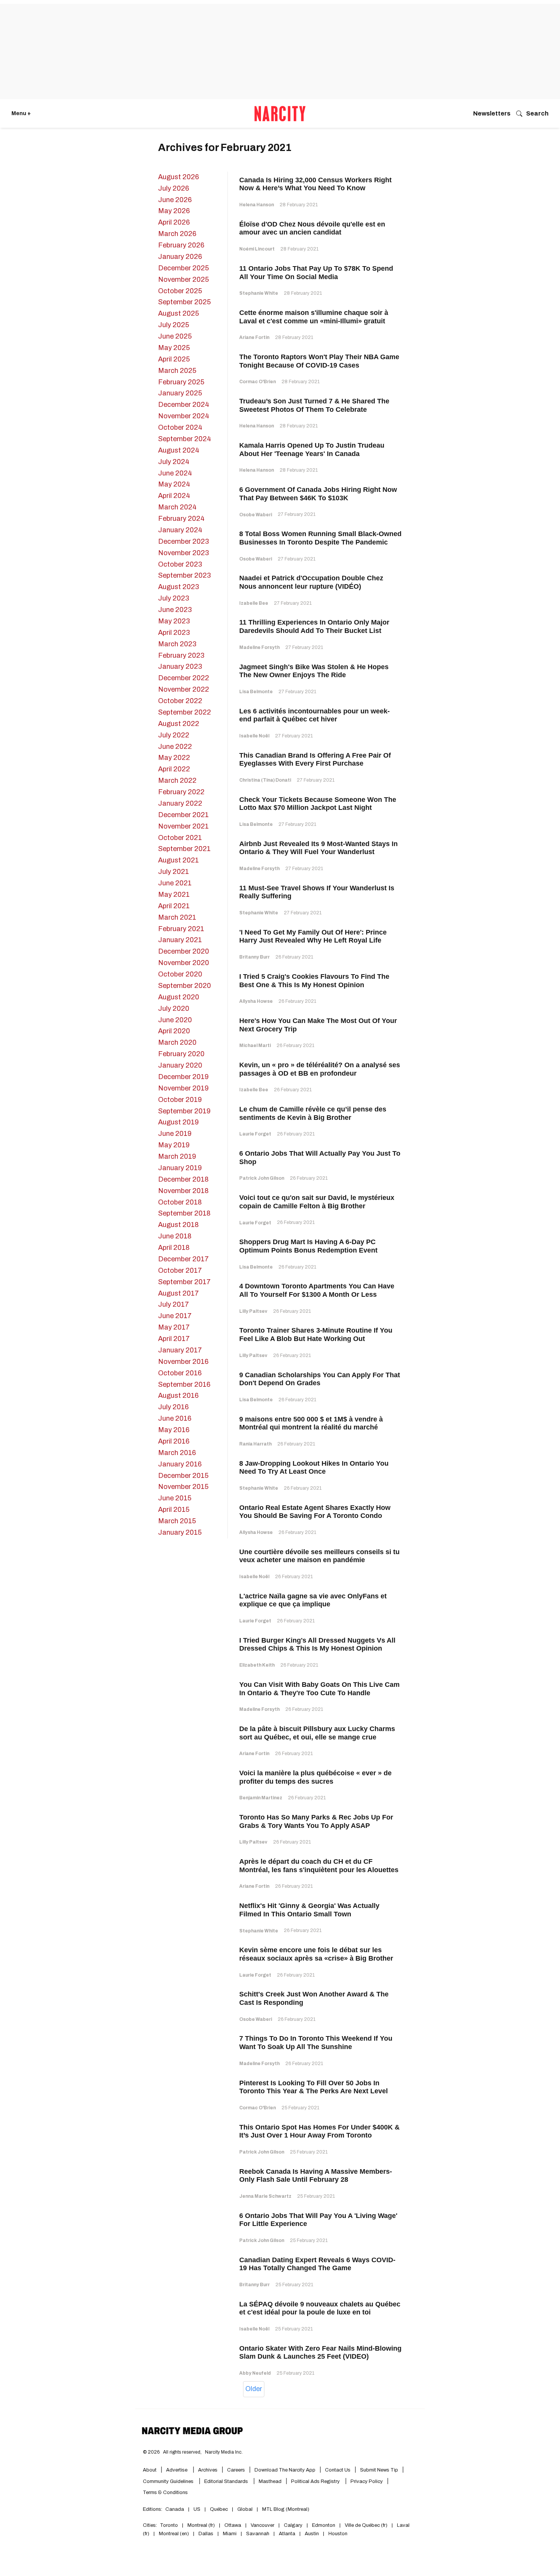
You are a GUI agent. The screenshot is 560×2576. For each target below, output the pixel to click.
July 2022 (174, 735)
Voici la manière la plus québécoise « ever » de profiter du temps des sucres (315, 1777)
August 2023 (178, 587)
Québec (219, 2509)
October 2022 (180, 701)
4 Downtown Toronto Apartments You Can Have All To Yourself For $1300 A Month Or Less (317, 1290)
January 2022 (180, 803)
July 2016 (173, 1407)
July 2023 (174, 598)
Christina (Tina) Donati (265, 780)
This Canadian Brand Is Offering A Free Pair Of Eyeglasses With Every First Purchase (315, 760)
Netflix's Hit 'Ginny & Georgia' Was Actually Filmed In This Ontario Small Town (309, 1910)
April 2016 (174, 1441)
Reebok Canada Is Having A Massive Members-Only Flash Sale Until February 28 (316, 2176)
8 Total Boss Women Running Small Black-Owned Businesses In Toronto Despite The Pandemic (320, 538)
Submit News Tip (379, 2470)
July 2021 (174, 872)
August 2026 (178, 177)
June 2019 (175, 1134)
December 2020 (184, 951)
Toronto (169, 2525)
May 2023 (174, 621)
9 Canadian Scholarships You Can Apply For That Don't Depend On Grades (320, 1379)
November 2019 (183, 1088)
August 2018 (178, 1225)
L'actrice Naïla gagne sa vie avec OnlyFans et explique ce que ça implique (313, 1600)
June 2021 (175, 883)
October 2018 (180, 1202)
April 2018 (174, 1248)
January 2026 (180, 257)
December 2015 (183, 1476)
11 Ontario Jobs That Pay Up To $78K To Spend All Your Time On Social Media (316, 273)
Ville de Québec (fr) (366, 2525)
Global (245, 2509)
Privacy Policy (367, 2481)
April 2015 (174, 1510)
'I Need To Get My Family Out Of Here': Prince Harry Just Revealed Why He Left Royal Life (313, 936)
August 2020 (179, 997)
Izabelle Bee (254, 603)
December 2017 (183, 1259)
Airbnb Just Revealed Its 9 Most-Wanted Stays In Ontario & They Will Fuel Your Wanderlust (318, 848)
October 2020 (180, 974)
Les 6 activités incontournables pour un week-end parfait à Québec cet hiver (314, 715)
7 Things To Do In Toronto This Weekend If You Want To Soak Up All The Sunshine (316, 2043)
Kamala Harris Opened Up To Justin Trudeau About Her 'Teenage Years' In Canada (312, 450)
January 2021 (180, 940)
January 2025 (180, 393)
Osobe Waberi (256, 515)
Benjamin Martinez (261, 1798)
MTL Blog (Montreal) (286, 2509)
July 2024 (174, 462)
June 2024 (175, 473)
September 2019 (184, 1111)
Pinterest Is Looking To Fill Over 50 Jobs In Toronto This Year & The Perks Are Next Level (314, 2087)
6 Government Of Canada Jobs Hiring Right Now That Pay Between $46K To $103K (318, 494)
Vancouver (262, 2525)
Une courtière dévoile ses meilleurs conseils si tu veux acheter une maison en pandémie (319, 1556)
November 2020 (184, 963)
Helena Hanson (257, 205)
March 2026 (177, 234)
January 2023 (180, 666)
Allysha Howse (256, 1001)
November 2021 (183, 826)
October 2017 (180, 1270)
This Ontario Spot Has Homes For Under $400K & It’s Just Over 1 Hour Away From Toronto (319, 2131)
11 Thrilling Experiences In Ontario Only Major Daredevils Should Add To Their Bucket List (314, 626)
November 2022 (184, 689)
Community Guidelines (169, 2481)
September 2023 (184, 575)
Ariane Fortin (254, 337)
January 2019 (180, 1168)
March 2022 (177, 781)
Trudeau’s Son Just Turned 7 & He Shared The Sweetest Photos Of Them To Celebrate (314, 405)
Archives (208, 2470)
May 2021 (174, 895)
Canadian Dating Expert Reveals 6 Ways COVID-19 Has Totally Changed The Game (317, 2264)
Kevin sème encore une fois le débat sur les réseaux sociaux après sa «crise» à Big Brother (316, 1954)
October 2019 (180, 1100)
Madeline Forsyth (259, 647)
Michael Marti (255, 1045)
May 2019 (174, 1145)
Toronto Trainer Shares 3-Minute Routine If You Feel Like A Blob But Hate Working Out (316, 1335)
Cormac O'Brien (258, 382)
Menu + (21, 113)
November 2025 (183, 279)
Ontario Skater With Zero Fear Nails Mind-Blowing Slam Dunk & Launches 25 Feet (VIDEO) (320, 2353)
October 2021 (180, 838)
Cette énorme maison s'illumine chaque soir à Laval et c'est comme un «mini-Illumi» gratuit (314, 317)
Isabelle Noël (254, 736)
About (150, 2470)
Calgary (293, 2525)
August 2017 (178, 1293)
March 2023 (177, 644)
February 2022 (181, 792)
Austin (312, 2534)
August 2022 (179, 724)
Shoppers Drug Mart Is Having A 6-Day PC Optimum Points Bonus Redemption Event (308, 1246)
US (197, 2509)
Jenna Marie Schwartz (265, 2196)
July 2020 (174, 1009)
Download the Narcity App (285, 2470)
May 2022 (174, 758)
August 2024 (179, 450)
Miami (230, 2534)
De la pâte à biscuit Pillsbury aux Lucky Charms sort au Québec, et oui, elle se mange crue (317, 1733)
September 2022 (185, 712)
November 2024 (184, 416)
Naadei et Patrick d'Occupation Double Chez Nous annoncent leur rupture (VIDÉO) (311, 582)
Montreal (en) (174, 2534)
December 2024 (184, 405)
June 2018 (175, 1236)
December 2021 (183, 815)
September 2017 (184, 1282)
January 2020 (180, 1065)
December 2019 (183, 1077)
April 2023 (174, 633)
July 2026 (174, 188)
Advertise (177, 2470)
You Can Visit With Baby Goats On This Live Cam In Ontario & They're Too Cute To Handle (319, 1689)
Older (254, 2389)
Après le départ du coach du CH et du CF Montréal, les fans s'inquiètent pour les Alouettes (319, 1866)
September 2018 (184, 1213)
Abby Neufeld (255, 2373)
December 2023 (183, 541)
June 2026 (175, 200)
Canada (175, 2509)
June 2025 (175, 336)
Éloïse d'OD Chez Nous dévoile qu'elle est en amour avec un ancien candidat (312, 228)
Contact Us (338, 2470)
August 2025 (178, 313)
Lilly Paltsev (253, 1311)
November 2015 (183, 1487)
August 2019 (178, 1122)
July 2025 (174, 325)
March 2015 (177, 1521)
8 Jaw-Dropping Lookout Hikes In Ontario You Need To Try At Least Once (314, 1468)
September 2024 (185, 439)
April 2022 (174, 769)
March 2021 (177, 917)
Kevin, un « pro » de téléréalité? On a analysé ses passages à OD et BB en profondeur (320, 1069)
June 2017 (175, 1316)
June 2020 (175, 1020)
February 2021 (181, 929)
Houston (338, 2534)
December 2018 (183, 1179)
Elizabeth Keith (257, 1665)
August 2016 (178, 1396)
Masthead (270, 2481)
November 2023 (183, 553)
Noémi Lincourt (257, 249)
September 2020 (185, 986)
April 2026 (174, 222)
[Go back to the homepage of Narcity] (280, 114)
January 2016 (180, 1464)
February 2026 (181, 245)
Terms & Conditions (165, 2492)
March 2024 (177, 507)
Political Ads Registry (316, 2481)
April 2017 (174, 1339)
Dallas (206, 2534)
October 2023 (180, 564)
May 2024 (174, 484)
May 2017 (174, 1327)
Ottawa (233, 2525)
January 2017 (180, 1350)
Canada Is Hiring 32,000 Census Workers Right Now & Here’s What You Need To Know (315, 184)
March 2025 (177, 371)
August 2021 (178, 860)
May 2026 (174, 211)
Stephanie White (259, 293)
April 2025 (174, 359)
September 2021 (184, 849)
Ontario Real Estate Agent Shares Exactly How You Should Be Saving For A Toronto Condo (315, 1512)
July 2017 (174, 1304)
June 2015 (175, 1498)
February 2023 (181, 655)
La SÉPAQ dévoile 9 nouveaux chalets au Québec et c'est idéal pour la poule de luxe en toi (320, 2308)
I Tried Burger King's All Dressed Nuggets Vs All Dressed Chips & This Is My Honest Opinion (317, 1645)
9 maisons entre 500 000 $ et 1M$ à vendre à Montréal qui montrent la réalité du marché (311, 1423)
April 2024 (174, 496)
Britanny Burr (254, 957)
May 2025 (174, 348)
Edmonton (324, 2525)
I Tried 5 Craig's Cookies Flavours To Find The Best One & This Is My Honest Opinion (314, 981)
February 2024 (181, 519)
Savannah (258, 2534)
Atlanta (287, 2534)
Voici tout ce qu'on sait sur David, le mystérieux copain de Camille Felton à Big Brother (317, 1202)
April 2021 (174, 906)
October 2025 (180, 291)
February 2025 (181, 382)
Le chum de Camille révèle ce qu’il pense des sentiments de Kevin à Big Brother (313, 1113)
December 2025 (183, 268)
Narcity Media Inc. (224, 2452)
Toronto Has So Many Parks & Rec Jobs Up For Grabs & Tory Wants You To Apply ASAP (316, 1821)
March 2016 (177, 1453)
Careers (236, 2470)
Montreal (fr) (201, 2525)
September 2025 (184, 302)
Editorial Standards (227, 2481)
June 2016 (175, 1418)
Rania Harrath (255, 1444)
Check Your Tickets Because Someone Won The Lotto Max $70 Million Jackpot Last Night (318, 804)
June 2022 (175, 747)
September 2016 (184, 1384)
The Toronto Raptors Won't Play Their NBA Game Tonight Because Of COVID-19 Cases (319, 361)
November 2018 (183, 1191)
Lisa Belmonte (256, 692)
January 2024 (180, 530)
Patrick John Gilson (262, 1178)
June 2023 (175, 610)
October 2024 (180, 427)
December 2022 (184, 678)
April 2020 (174, 1031)
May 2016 (174, 1430)
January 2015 (180, 1532)
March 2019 (177, 1156)
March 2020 (177, 1042)
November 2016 (183, 1362)
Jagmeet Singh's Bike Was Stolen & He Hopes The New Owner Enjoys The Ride (314, 671)
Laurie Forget (255, 1134)
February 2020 (181, 1054)
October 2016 (180, 1373)
